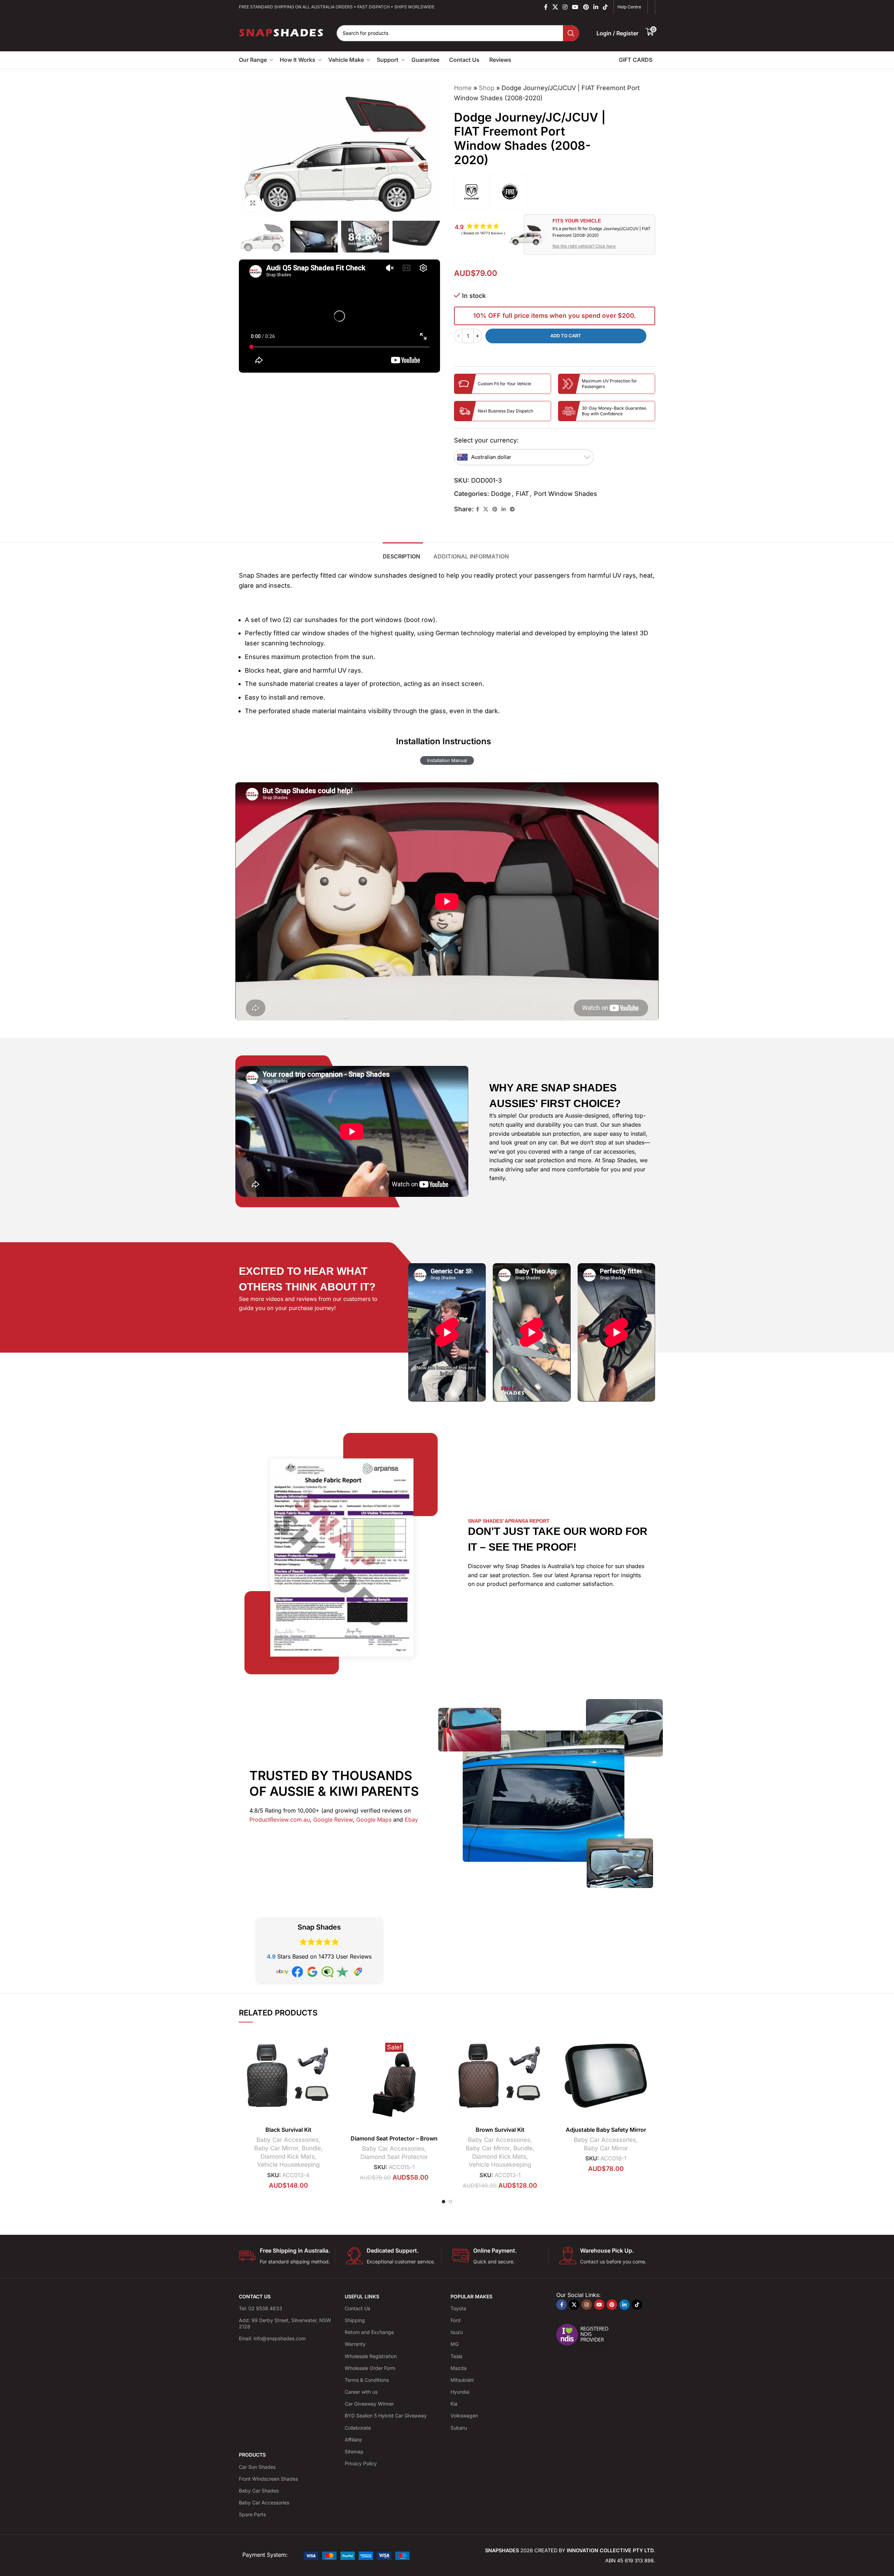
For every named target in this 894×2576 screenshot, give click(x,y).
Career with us (361, 2392)
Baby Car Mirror (276, 2148)
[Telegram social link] (512, 509)
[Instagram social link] (565, 7)
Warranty (355, 2344)
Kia (454, 2404)
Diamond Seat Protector (394, 2157)
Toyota (458, 2308)
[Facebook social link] (546, 7)
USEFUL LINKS (362, 2296)
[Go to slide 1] (444, 2202)
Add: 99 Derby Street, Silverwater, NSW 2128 (285, 2323)
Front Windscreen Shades (268, 2479)
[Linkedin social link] (596, 7)
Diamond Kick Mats (288, 2156)
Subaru (459, 2428)
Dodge (501, 494)
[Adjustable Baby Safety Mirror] (606, 2076)
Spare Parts (252, 2514)
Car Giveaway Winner (369, 2404)
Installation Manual (447, 760)
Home (463, 88)
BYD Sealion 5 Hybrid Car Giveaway (386, 2416)
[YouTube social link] (575, 7)
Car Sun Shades (257, 2467)
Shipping (355, 2320)
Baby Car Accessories (287, 2140)
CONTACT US (255, 2296)
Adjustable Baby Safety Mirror (606, 2130)
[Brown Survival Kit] (500, 2076)
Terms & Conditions (367, 2380)
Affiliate (353, 2440)
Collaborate (358, 2428)
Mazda (459, 2368)
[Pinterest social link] (586, 7)
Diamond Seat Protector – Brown (394, 2138)
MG (455, 2344)
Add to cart (566, 336)
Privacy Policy (361, 2463)
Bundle (311, 2148)
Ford (456, 2320)
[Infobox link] (287, 2256)
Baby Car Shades (259, 2491)
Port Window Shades (566, 494)
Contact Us (357, 2308)
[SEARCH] (571, 33)
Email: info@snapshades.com (272, 2338)
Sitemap (354, 2451)
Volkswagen (464, 2416)
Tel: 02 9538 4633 (261, 2308)
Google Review (333, 1820)
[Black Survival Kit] (288, 2076)
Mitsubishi (462, 2380)
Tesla (456, 2356)
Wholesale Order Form (370, 2368)
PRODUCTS (252, 2455)
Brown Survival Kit (500, 2130)
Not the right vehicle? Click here (584, 246)
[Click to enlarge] (253, 203)
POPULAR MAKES (471, 2296)
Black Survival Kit (288, 2130)
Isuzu (457, 2332)
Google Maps (374, 1820)
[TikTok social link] (605, 7)
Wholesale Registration (371, 2356)
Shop (487, 88)
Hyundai (460, 2392)
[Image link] (357, 2555)
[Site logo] (282, 32)
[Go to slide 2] (450, 2202)
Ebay (411, 1820)
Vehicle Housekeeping (288, 2164)
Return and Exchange (369, 2332)
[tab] (403, 553)
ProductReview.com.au (280, 1820)
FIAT (522, 494)
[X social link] (555, 7)
